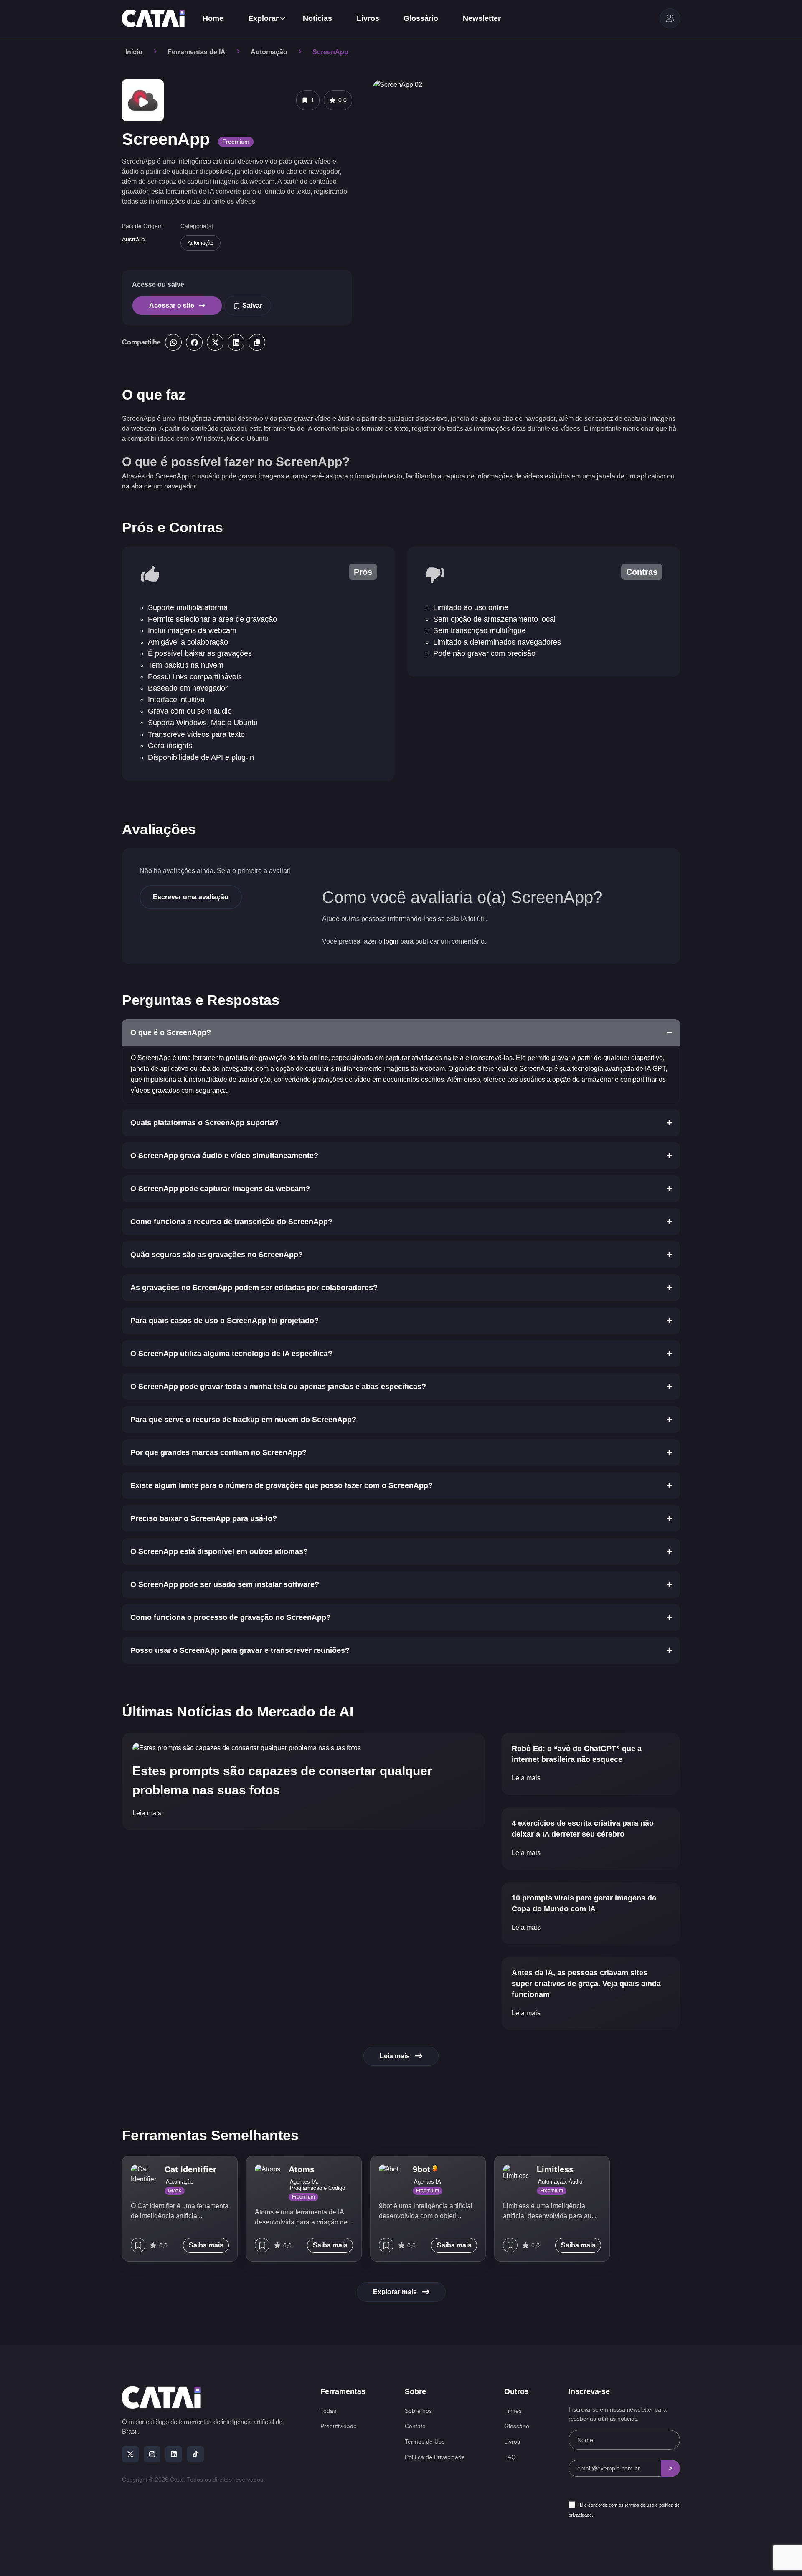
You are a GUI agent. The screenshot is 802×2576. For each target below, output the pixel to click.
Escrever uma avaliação (191, 897)
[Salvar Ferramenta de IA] (138, 2245)
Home (213, 18)
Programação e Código (317, 2188)
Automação (269, 52)
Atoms (302, 2169)
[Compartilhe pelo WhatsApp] (173, 342)
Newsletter (482, 18)
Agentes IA (303, 2182)
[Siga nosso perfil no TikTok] (195, 2454)
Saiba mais (206, 2245)
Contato (415, 2426)
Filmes (513, 2411)
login (391, 941)
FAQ (510, 2457)
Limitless (555, 2169)
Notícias (317, 18)
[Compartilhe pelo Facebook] (194, 342)
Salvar (252, 305)
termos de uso (640, 2505)
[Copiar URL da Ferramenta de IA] (257, 342)
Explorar (263, 18)
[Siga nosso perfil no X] (130, 2454)
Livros (368, 18)
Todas (328, 2411)
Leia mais (147, 1813)
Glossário (421, 18)
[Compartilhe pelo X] (215, 342)
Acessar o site (173, 305)
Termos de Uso (425, 2442)
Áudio (575, 2182)
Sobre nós (418, 2411)
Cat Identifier (190, 2169)
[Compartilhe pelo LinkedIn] (236, 342)
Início (134, 52)
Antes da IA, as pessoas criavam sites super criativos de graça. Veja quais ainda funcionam (586, 1984)
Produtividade (339, 2426)
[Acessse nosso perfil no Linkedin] (174, 2454)
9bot (423, 2169)
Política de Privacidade (435, 2457)
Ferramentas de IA (197, 52)
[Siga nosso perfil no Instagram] (152, 2454)
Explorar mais (395, 2292)
